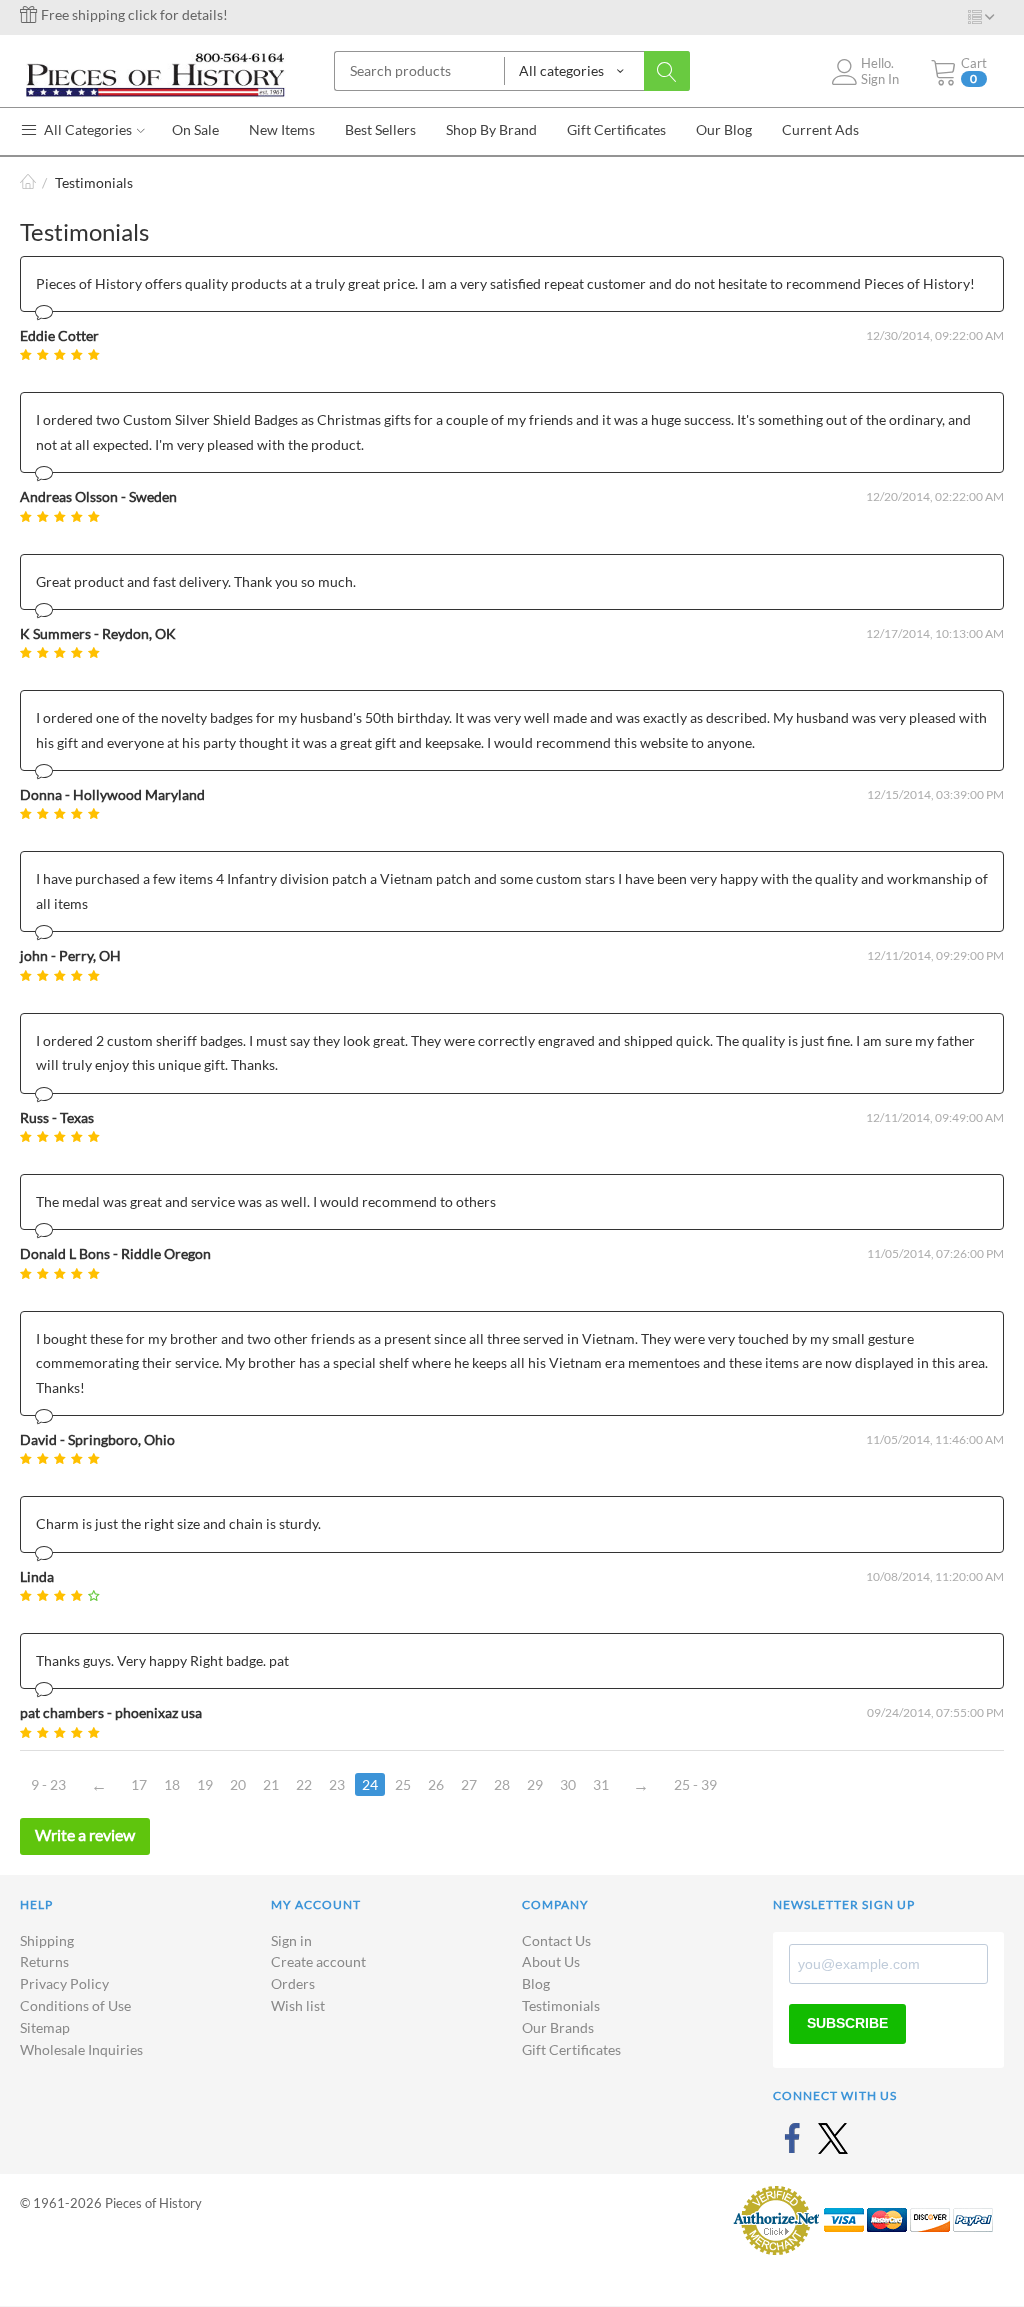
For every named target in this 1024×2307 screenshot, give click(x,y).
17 (139, 1784)
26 (436, 1784)
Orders (293, 1983)
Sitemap (45, 2027)
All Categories (86, 129)
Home (28, 182)
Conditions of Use (75, 2005)
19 (205, 1784)
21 (271, 1784)
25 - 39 (695, 1784)
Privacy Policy (64, 1983)
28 (502, 1784)
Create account (318, 1961)
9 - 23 (48, 1784)
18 (172, 1784)
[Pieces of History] (155, 72)
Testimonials (561, 2005)
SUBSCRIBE (847, 2023)
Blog (536, 1983)
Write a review (85, 1834)
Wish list (298, 2005)
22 (304, 1784)
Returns (44, 1961)
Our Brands (558, 2027)
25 (403, 1784)
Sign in (291, 1940)
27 (469, 1784)
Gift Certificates (571, 2049)
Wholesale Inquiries (81, 2049)
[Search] (667, 71)
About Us (551, 1961)
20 (238, 1784)
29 (535, 1784)
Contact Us (556, 1940)
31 (601, 1784)
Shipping (47, 1940)
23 (337, 1784)
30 (568, 1784)
